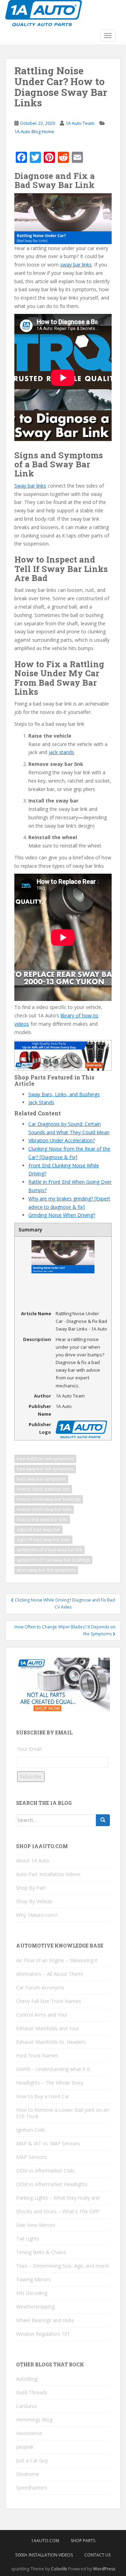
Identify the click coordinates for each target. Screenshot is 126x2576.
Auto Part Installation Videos (48, 1874)
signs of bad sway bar (38, 1530)
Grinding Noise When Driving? (62, 1215)
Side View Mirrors (36, 2225)
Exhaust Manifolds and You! (47, 2028)
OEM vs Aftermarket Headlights (52, 2184)
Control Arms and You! (42, 2015)
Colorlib (59, 2569)
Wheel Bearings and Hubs (45, 2320)
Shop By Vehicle (34, 1901)
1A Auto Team (80, 123)
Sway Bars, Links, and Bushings (64, 1094)
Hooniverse (29, 2433)
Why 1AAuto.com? (37, 1915)
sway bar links (76, 265)
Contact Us (97, 2555)
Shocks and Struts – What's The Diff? (58, 2211)
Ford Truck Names (37, 2055)
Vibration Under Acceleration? (62, 1140)
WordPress (104, 2569)
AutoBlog (27, 2379)
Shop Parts (83, 2541)
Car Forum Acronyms (40, 1987)
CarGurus (27, 2406)
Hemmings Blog (34, 2420)
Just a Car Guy (32, 2460)
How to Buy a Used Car (43, 2096)
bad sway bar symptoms (41, 1479)
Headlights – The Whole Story (50, 2083)
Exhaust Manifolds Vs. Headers (51, 2042)
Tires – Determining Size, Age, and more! (62, 2266)
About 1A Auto (33, 1861)
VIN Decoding (32, 2293)
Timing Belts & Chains (41, 2252)
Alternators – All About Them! (50, 1974)
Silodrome (28, 2474)
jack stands (61, 752)
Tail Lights (28, 2239)
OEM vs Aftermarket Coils (45, 2171)
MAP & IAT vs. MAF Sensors (48, 2143)
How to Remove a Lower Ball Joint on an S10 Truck (62, 2113)
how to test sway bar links (42, 1519)
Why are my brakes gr (53, 1199)
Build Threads (32, 2392)
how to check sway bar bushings (49, 1499)
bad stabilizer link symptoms (45, 1459)
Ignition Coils (31, 2130)
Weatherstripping (35, 2307)
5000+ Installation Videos (44, 2555)
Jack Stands (41, 1102)
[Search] (103, 1820)
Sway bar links (30, 486)
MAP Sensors (31, 2157)
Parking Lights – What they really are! (58, 2198)
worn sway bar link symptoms (46, 1570)
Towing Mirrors (33, 2279)
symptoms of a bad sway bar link (50, 1550)
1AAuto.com (45, 2541)
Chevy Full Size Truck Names (49, 2001)
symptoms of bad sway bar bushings (53, 1560)
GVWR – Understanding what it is (53, 2069)
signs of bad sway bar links (43, 1540)
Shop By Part (31, 1888)
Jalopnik (25, 2447)
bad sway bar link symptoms (45, 1469)
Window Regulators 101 (43, 2334)
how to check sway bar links (44, 1509)
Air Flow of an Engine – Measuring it (57, 1960)
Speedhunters (32, 2488)
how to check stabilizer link (43, 1489)
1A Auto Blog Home (34, 131)
